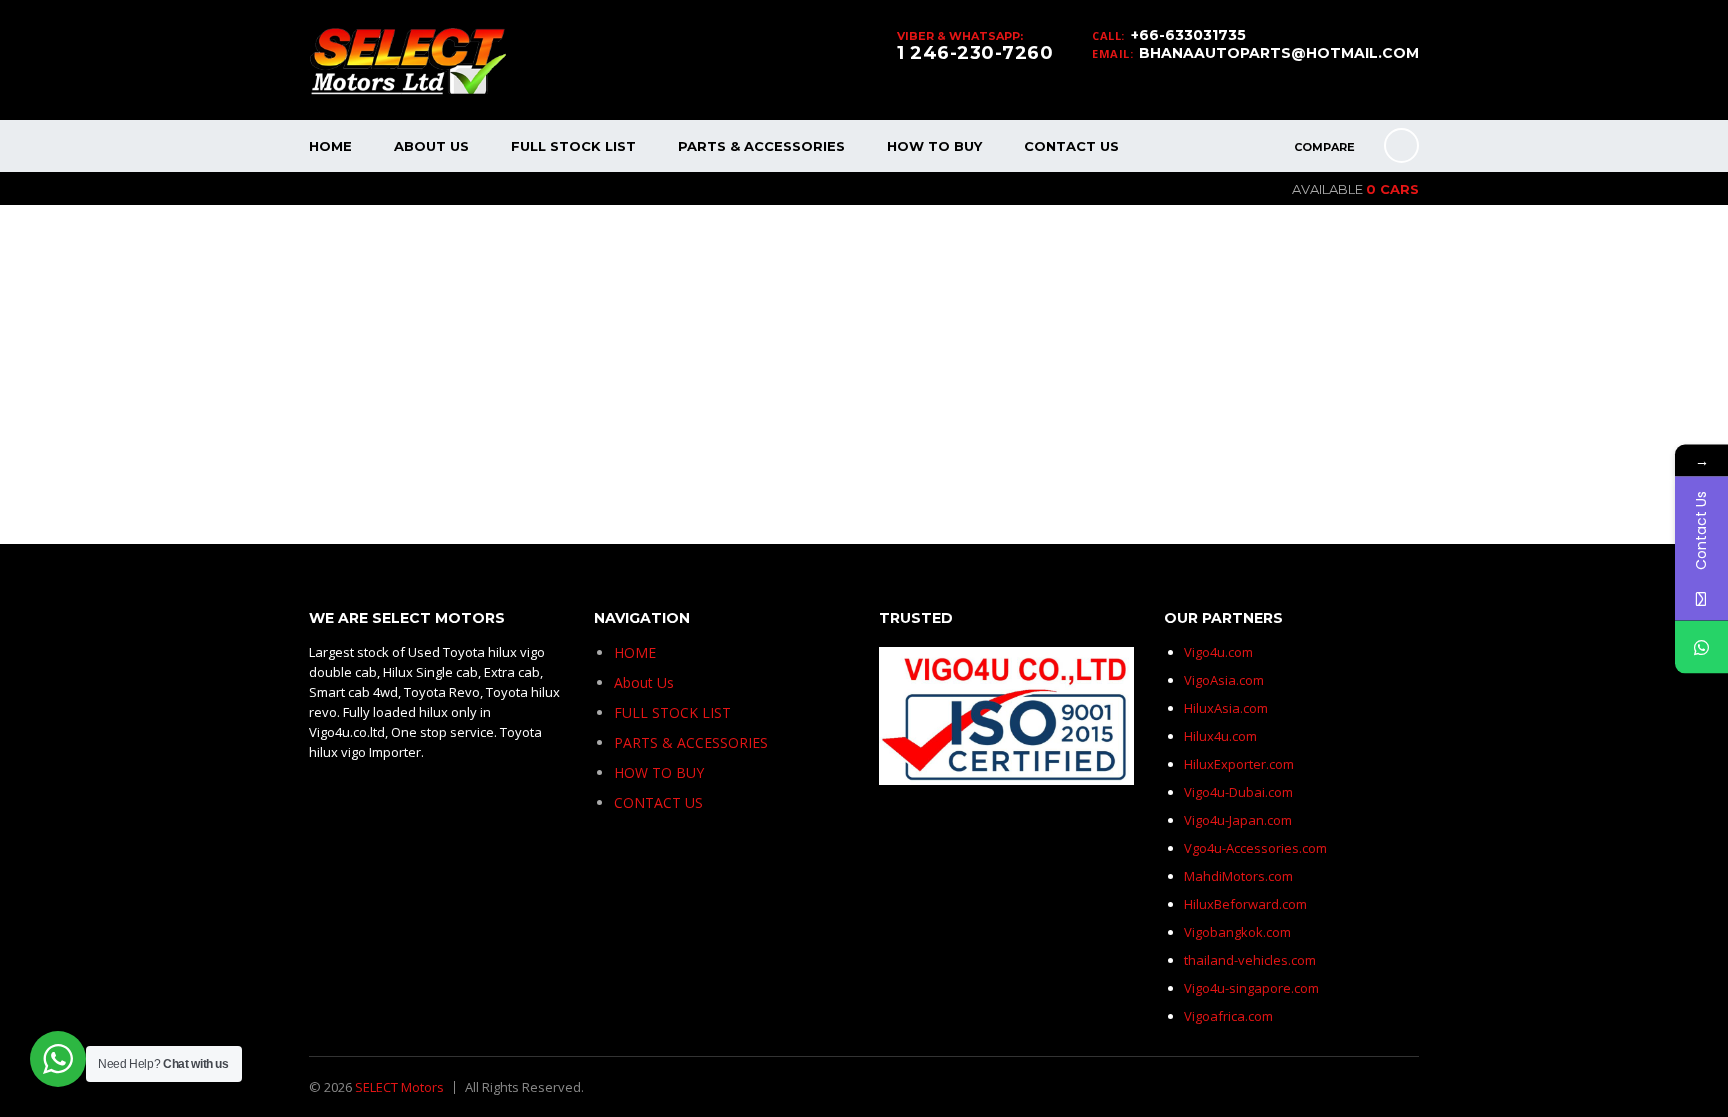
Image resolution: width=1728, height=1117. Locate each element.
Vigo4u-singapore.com (1251, 988)
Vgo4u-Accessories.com (1255, 848)
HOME (330, 146)
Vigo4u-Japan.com (1238, 820)
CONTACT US (1071, 146)
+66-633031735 (1188, 35)
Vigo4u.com (1218, 652)
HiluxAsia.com (1226, 708)
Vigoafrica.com (1228, 1016)
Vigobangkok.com (1237, 932)
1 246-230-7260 (975, 53)
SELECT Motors (399, 1087)
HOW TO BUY (934, 146)
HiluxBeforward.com (1245, 904)
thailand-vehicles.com (1251, 960)
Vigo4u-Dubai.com (1238, 792)
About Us (431, 146)
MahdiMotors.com (1238, 876)
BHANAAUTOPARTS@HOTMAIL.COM (1279, 53)
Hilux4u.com (1220, 736)
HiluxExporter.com (1239, 764)
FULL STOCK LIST (573, 146)
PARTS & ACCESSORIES (761, 146)
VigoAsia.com (1224, 680)
